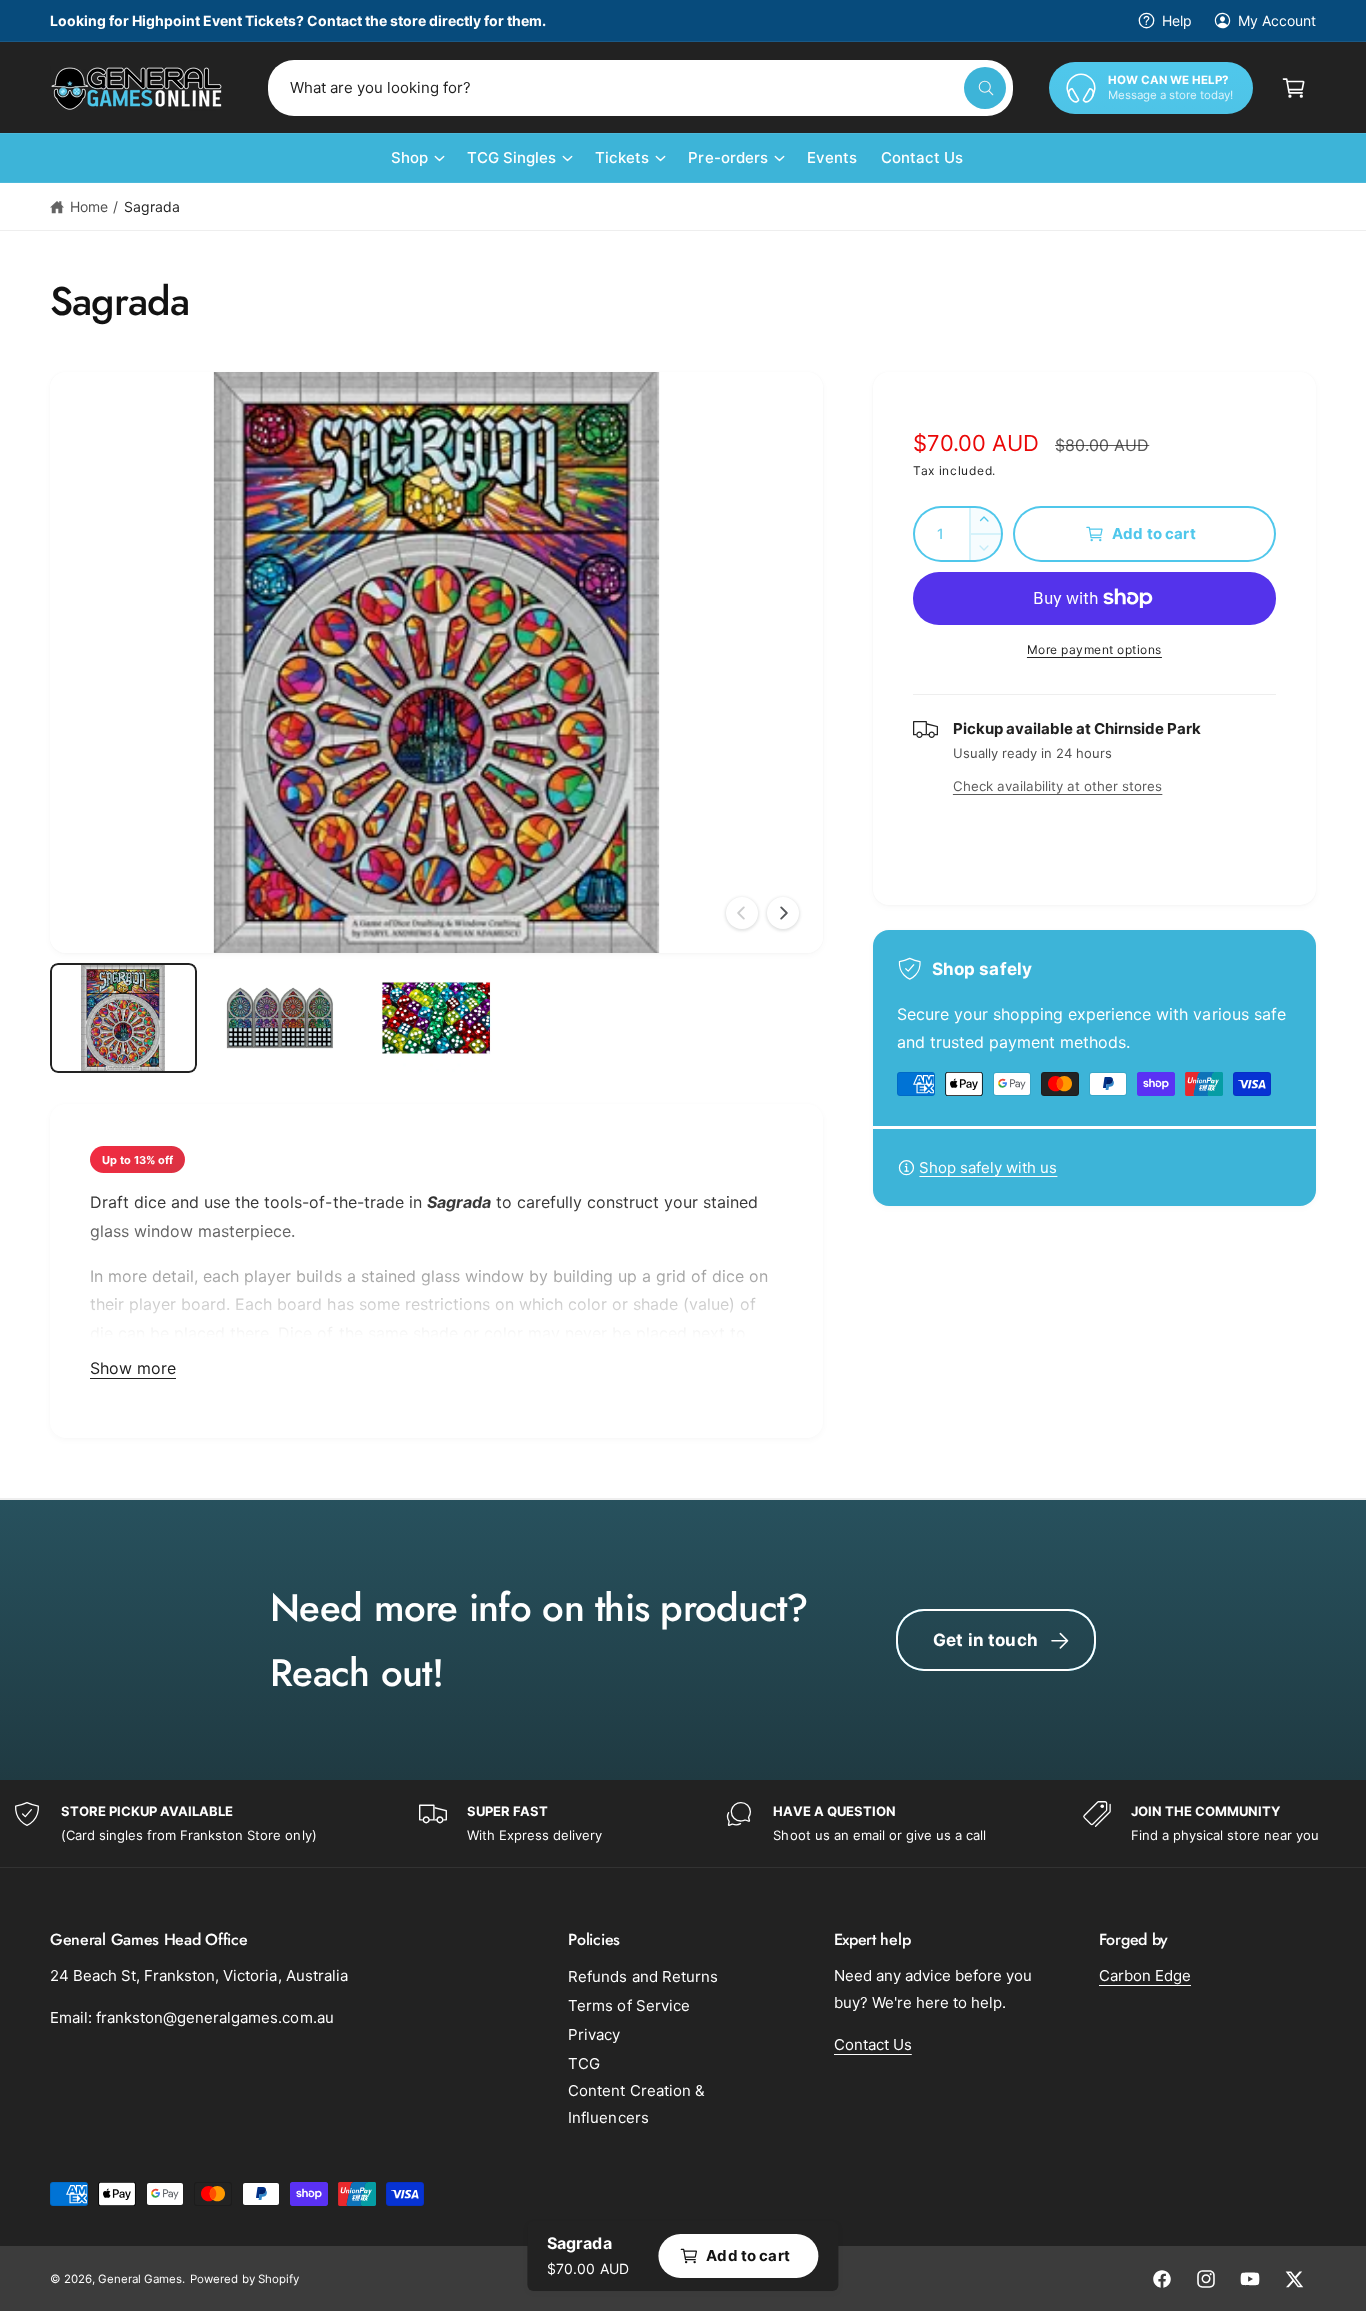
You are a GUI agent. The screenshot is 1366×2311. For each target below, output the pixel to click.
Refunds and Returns (642, 1976)
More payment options (1094, 649)
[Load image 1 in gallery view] (123, 1018)
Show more (133, 1368)
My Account (1277, 20)
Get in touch (985, 1640)
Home (89, 206)
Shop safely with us (988, 1167)
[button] (1294, 88)
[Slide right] (783, 913)
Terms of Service (628, 2005)
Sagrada (152, 206)
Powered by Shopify (244, 2279)
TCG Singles (511, 157)
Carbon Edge (1145, 1975)
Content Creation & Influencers (636, 2104)
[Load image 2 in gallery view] (280, 1018)
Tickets (622, 157)
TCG (584, 2063)
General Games (140, 2279)
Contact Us (873, 2044)
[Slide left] (742, 913)
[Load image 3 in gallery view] (436, 1018)
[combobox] (640, 88)
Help (1177, 20)
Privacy (594, 2034)
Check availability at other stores (1057, 786)
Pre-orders (727, 157)
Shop (409, 157)
